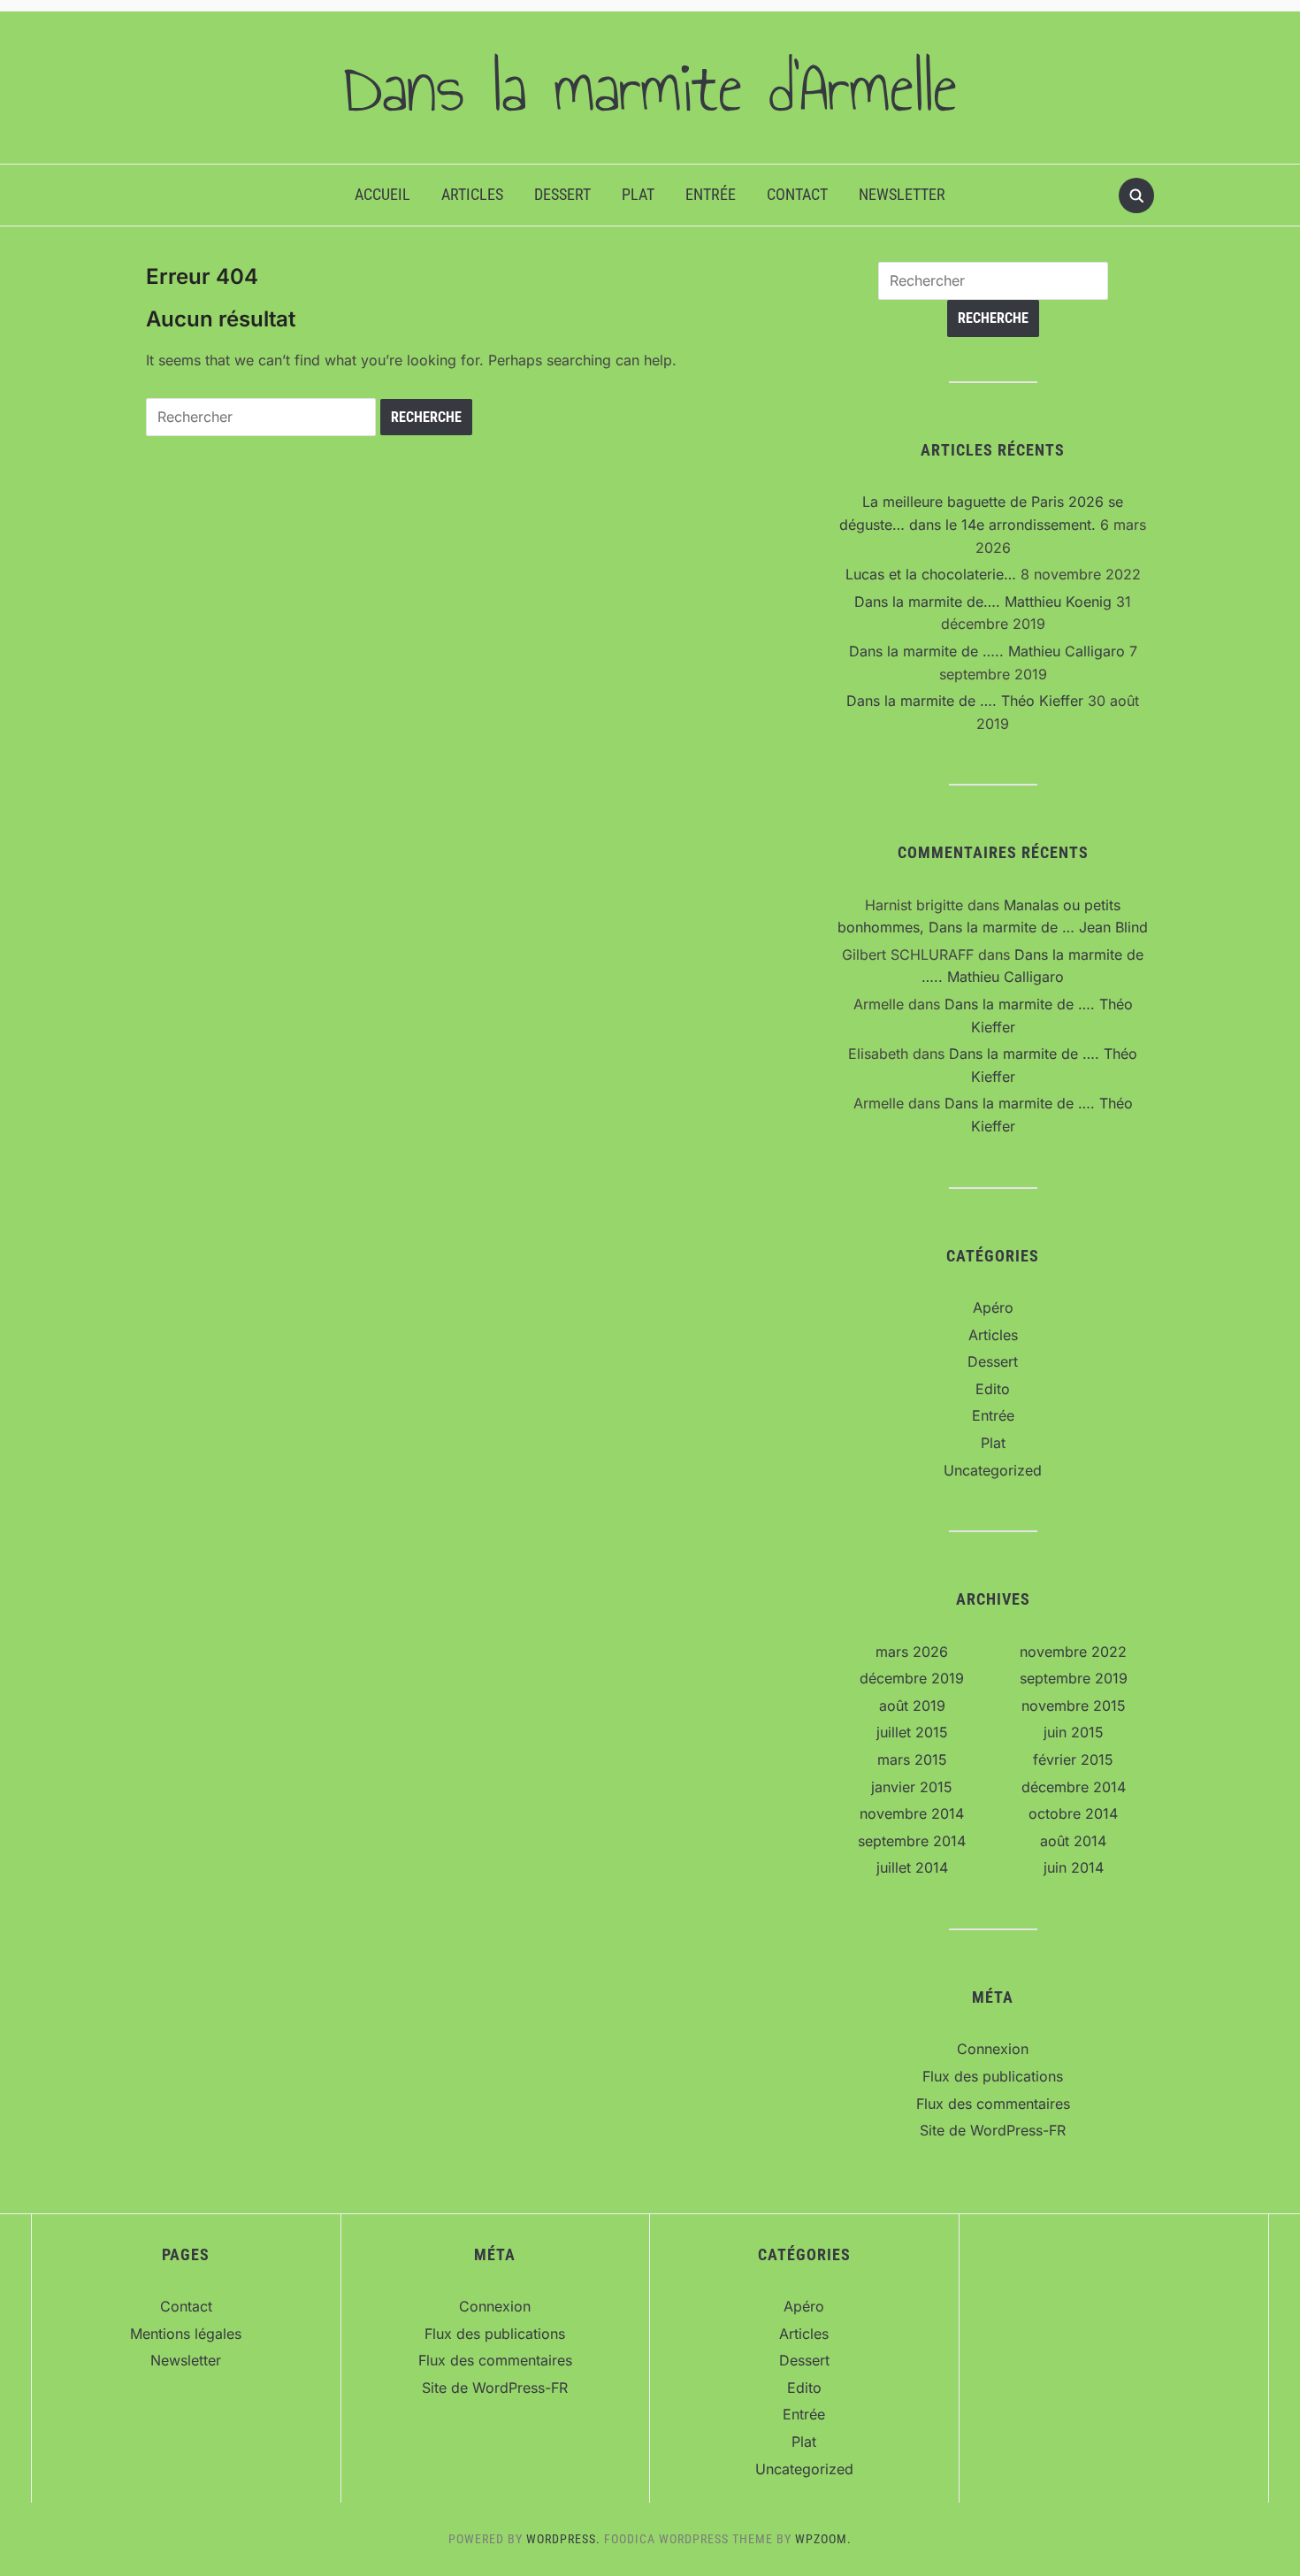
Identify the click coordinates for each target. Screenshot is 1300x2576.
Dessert (562, 194)
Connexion (993, 2049)
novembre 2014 (912, 1813)
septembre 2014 (912, 1841)
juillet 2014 (912, 1867)
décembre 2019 (912, 1678)
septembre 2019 (1074, 1678)
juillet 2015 (912, 1732)
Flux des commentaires (993, 2104)
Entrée (711, 194)
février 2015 (1073, 1759)
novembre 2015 (1074, 1706)
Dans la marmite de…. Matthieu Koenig (983, 602)
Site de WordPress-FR (993, 2130)
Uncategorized (993, 1470)
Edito (993, 1389)
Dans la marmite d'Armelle (650, 88)
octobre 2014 (1073, 1813)
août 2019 (912, 1706)
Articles (472, 194)
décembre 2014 (1074, 1787)
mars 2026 (912, 1652)
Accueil (382, 194)
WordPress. (563, 2539)
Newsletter (902, 194)
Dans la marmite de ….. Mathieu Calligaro (987, 651)
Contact (797, 194)
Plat (638, 194)
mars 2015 (912, 1759)
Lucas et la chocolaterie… (931, 574)
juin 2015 (1074, 1732)
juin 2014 (1074, 1867)
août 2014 (1073, 1841)
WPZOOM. (823, 2539)
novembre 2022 (1073, 1652)
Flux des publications (993, 2076)
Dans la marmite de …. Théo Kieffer (965, 701)
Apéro (993, 1307)
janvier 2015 (912, 1787)
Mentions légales (186, 2334)
